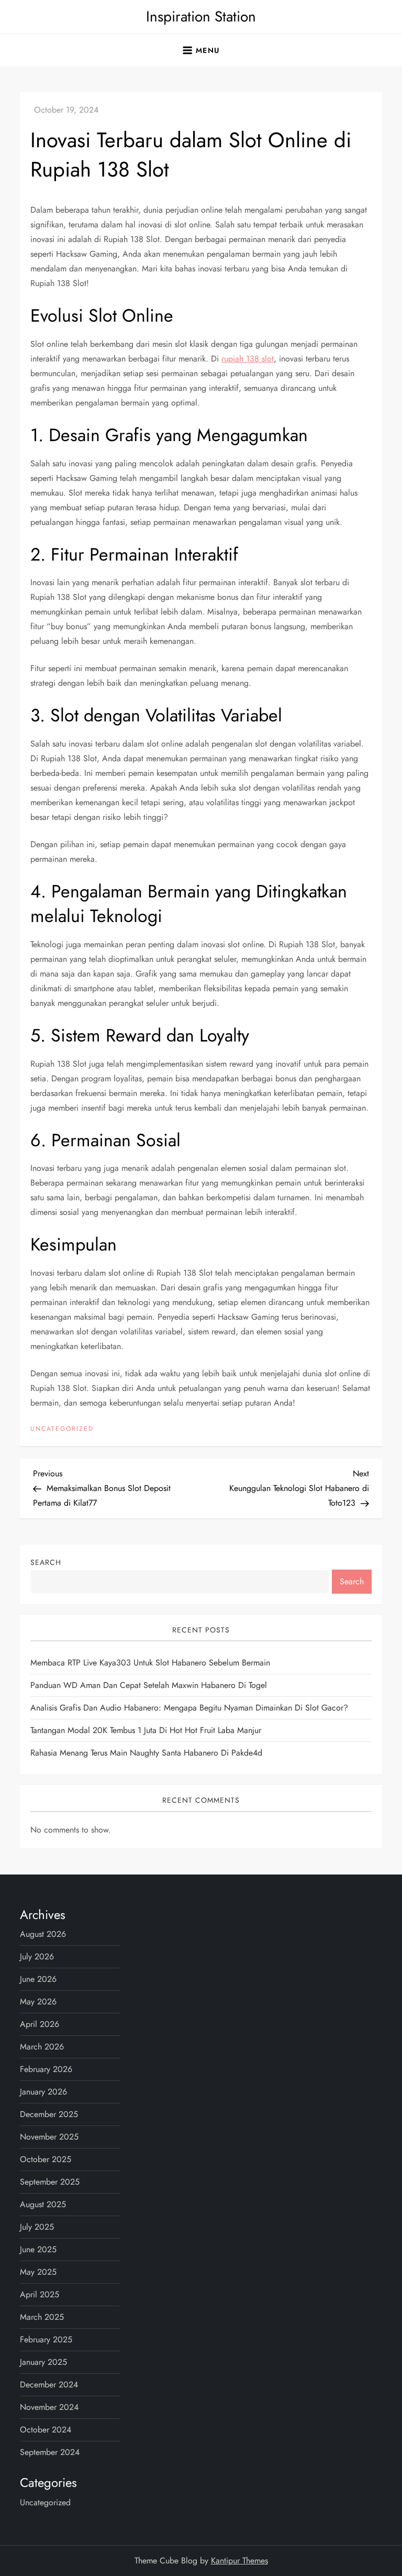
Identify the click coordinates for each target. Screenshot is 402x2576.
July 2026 (37, 1956)
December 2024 (49, 2385)
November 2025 (49, 2137)
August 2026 (43, 1934)
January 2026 (43, 2092)
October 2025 (46, 2159)
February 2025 (46, 2339)
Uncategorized (62, 1429)
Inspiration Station (201, 17)
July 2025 (37, 2227)
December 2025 (49, 2114)
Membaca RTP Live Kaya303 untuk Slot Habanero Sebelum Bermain (150, 1663)
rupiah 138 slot (248, 359)
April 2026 (40, 2024)
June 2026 (38, 1979)
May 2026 (38, 2002)
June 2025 (38, 2249)
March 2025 (42, 2317)
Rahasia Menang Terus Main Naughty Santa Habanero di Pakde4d (146, 1753)
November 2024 (49, 2407)
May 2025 (38, 2272)
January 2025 (43, 2362)
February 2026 (46, 2069)
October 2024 (46, 2430)
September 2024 (50, 2452)
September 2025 (50, 2182)
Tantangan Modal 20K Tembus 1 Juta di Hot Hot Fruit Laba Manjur (146, 1730)
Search (46, 1562)
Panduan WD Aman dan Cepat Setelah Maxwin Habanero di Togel (149, 1685)
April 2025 (40, 2294)
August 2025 (43, 2204)
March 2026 (42, 2047)
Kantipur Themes (239, 2561)
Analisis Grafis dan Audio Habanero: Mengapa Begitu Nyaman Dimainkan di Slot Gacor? (189, 1708)
